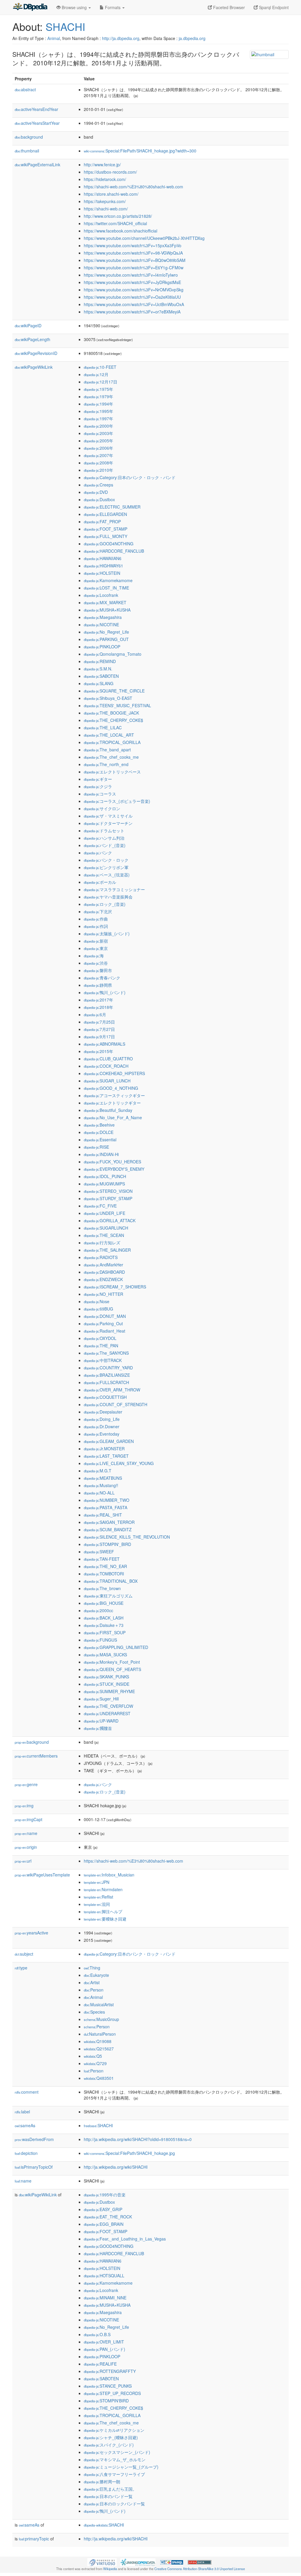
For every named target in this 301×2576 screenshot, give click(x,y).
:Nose (97, 1301)
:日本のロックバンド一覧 (114, 2504)
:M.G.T (98, 1471)
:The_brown (102, 1588)
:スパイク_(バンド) (109, 2445)
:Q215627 (99, 2049)
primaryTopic (34, 2539)
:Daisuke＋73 (104, 1625)
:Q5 (93, 2056)
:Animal (93, 1997)
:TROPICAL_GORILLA (112, 742)
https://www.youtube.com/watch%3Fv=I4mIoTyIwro (131, 275)
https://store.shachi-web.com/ (111, 194)
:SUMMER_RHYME (109, 1691)
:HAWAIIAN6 (103, 558)
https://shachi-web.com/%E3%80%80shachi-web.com (133, 187)
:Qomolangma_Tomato (113, 654)
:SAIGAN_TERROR (109, 1522)
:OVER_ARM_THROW (112, 1390)
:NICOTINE (101, 625)
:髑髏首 (98, 1728)
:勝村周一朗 (102, 2482)
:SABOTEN (101, 676)
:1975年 (98, 389)
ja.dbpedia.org (192, 38)
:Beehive (99, 1125)
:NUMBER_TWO (107, 1500)
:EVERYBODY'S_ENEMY (114, 1169)
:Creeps (98, 485)
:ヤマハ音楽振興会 (108, 897)
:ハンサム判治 (104, 838)
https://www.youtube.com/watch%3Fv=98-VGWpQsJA (133, 253)
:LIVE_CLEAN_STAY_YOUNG (119, 1463)
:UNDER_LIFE (104, 1213)
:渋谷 (96, 963)
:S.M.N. (98, 669)
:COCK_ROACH (106, 1066)
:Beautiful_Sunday (108, 1110)
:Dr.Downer (102, 1426)
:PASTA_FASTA (106, 1507)
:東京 (96, 948)
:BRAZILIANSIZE (107, 1375)
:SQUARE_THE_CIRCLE (114, 691)
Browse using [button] (74, 7)
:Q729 (95, 2063)
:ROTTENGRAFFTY (110, 2371)
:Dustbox (99, 499)
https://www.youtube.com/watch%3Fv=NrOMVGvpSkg (134, 290)
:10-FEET (100, 367)
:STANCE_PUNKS (108, 2386)
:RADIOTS (101, 1257)
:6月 (95, 1014)
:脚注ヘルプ (103, 1911)
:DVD (96, 492)
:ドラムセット (104, 831)
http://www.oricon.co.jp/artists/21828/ (118, 216)
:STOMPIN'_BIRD (107, 1544)
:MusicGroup (101, 2019)
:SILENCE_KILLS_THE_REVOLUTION (127, 1537)
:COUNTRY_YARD (108, 1368)
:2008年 (98, 463)
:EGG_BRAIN (104, 2224)
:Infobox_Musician (109, 1875)
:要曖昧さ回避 (105, 1919)
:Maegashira (103, 617)
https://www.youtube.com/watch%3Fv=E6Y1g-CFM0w (134, 268)
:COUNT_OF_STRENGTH (116, 1404)
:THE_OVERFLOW (108, 1706)
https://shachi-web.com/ (106, 209)
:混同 (97, 1904)
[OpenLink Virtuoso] (102, 2562)
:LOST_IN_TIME (106, 588)
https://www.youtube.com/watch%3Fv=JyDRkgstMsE (132, 282)
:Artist (92, 1982)
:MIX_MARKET (105, 602)
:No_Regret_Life (106, 632)
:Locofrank (101, 595)
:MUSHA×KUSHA (107, 610)
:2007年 (98, 455)
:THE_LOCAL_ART (109, 735)
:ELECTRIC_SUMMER (112, 507)
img (24, 1806)
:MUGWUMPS (104, 1184)
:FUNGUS (100, 1640)
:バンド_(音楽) (105, 845)
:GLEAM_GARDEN (109, 1441)
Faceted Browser (228, 7)
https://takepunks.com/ (105, 201)
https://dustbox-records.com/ (110, 172)
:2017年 (98, 1000)
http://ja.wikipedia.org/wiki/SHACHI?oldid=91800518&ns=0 (138, 2139)
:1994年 (98, 404)
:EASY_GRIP (103, 2209)
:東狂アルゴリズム (108, 1596)
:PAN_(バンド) (104, 2349)
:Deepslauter (103, 1412)
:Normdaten (103, 1889)
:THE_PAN (101, 1346)
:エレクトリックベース (112, 772)
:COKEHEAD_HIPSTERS (114, 1073)
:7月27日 (99, 1029)
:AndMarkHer (103, 1265)
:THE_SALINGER (107, 1250)
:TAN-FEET (102, 1559)
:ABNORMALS (104, 1044)
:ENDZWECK (103, 1279)
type (21, 1968)
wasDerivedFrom (34, 2139)
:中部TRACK (103, 1360)
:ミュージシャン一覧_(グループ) (121, 2467)
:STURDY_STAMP (108, 1198)
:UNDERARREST (107, 1713)
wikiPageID (28, 325)
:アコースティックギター (114, 1095)
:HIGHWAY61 (103, 566)
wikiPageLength (32, 339)
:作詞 (96, 926)
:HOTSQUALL (104, 2276)
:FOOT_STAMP (106, 529)
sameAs (25, 2125)
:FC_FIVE (100, 1206)
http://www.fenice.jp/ (102, 165)
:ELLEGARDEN (105, 514)
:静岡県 (98, 985)
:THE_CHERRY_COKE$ (113, 720)
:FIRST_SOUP (105, 1632)
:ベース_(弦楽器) (107, 875)
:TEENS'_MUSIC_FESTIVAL (117, 705)
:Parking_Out (103, 1323)
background (29, 137)
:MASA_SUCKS (105, 1655)
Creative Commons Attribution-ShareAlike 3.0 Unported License (200, 2569)
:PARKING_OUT (106, 639)
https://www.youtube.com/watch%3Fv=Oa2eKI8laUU (132, 297)
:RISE (96, 1147)
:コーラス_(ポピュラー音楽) (117, 801)
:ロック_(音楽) (105, 904)
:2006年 (98, 448)
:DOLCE (99, 1132)
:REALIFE (100, 2364)
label (22, 2112)
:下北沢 (98, 911)
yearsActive (31, 1933)
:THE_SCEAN (104, 1235)
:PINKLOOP (102, 647)
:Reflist (98, 1897)
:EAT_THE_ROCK (108, 2217)
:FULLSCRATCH (106, 1382)
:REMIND (100, 661)
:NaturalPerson (100, 2034)
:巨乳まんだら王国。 (110, 2489)
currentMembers (36, 1756)
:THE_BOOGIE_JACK (111, 713)
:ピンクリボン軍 (106, 867)
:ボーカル (100, 882)
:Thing (92, 1968)
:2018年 (98, 1007)
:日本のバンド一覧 (108, 2496)
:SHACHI (98, 2125)
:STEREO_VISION (108, 1191)
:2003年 (98, 433)
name (26, 1833)
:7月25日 (99, 1022)
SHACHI (65, 26)
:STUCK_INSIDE (107, 1684)
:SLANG (99, 683)
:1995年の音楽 (105, 2195)
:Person (94, 1990)
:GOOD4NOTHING (109, 544)
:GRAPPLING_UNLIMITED (116, 1647)
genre (26, 1784)
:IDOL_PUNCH (105, 1176)
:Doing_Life (102, 1419)
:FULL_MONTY (106, 536)
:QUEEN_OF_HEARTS (112, 1669)
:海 (94, 956)
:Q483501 (99, 2078)
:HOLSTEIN (102, 573)
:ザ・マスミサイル (108, 816)
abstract (25, 89)
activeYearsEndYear (36, 109)
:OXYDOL (100, 1338)
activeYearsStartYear (37, 123)
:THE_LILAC (103, 728)
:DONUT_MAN (105, 1316)
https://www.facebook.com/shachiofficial (121, 231)
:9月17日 (99, 1037)
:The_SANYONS (106, 1353)
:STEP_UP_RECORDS (112, 2393)
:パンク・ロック (106, 860)
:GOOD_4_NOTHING (111, 1088)
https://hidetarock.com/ (105, 179)
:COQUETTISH (105, 1397)
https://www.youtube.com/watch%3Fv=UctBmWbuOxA (134, 304)
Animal (54, 38)
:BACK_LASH (104, 1618)
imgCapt (29, 1819)
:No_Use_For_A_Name (113, 1117)
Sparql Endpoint (273, 7)
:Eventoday (102, 1434)
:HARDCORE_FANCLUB (114, 551)
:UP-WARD (101, 1721)
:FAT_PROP (102, 521)
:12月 (96, 374)
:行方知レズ (102, 1243)
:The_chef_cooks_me (111, 757)
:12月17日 (101, 382)
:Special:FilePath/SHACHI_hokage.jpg (129, 2153)
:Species (94, 2012)
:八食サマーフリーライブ (114, 2474)
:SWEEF (99, 1552)
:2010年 (98, 470)
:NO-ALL (99, 1493)
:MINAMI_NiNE (105, 2298)
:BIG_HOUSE (104, 1603)
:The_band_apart (107, 750)
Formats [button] (113, 7)
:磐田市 (98, 970)
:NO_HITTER (103, 1294)
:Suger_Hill (101, 1699)
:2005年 (98, 441)
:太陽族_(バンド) (107, 934)
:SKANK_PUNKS (106, 1677)
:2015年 (98, 1051)
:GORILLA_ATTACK (110, 1220)
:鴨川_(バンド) (105, 992)
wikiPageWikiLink (34, 367)
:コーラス (100, 794)
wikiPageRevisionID (36, 353)
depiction (26, 2153)
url (23, 1861)
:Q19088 (98, 2041)
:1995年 (98, 411)
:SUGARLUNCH (106, 1228)
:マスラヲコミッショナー (114, 889)
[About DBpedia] (30, 7)
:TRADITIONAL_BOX (111, 1581)
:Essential (100, 1140)
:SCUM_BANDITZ (108, 1529)
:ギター (98, 779)
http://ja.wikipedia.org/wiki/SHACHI (116, 2167)
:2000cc (98, 1610)
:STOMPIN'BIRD (106, 2401)
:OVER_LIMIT (104, 2342)
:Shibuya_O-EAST (108, 698)
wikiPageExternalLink (37, 165)
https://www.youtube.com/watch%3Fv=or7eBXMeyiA (132, 312)
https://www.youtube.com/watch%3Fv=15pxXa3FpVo (133, 245)
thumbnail (27, 151)
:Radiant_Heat (104, 1331)
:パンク (98, 853)
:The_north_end (106, 764)
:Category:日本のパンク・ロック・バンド (130, 477)
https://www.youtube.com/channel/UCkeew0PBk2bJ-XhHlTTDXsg (144, 238)
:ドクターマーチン (108, 823)
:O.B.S (97, 2334)
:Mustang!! (101, 1485)
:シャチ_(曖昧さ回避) (111, 2437)
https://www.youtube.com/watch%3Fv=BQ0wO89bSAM (135, 260)
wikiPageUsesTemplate (42, 1875)
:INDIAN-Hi (101, 1154)
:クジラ (98, 786)
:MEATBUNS (103, 1478)
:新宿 (96, 941)
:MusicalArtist (99, 2004)
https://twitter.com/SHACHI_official (115, 223)
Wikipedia (110, 2569)
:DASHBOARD (104, 1272)
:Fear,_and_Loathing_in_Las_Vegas (125, 2239)
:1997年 (98, 418)
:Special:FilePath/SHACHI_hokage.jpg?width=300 (140, 151)
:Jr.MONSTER (104, 1449)
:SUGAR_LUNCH (107, 1081)
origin (26, 1847)
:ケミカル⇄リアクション (114, 2430)
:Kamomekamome (108, 580)
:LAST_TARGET (106, 1456)
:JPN (97, 1882)
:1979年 (98, 396)
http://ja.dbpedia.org (121, 38)
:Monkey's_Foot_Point (112, 1662)
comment (27, 2092)
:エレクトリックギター (112, 1103)
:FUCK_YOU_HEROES (112, 1162)
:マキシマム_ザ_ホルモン (115, 2459)
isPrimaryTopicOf (34, 2167)
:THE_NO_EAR (105, 1566)
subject (24, 1954)
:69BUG (98, 1309)
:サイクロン (102, 808)
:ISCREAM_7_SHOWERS (115, 1287)
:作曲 (96, 919)
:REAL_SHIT (103, 1515)
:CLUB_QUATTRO (108, 1059)
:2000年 (98, 426)
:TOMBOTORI (104, 1574)
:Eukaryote (96, 1975)
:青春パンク (102, 978)
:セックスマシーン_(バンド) (117, 2452)
